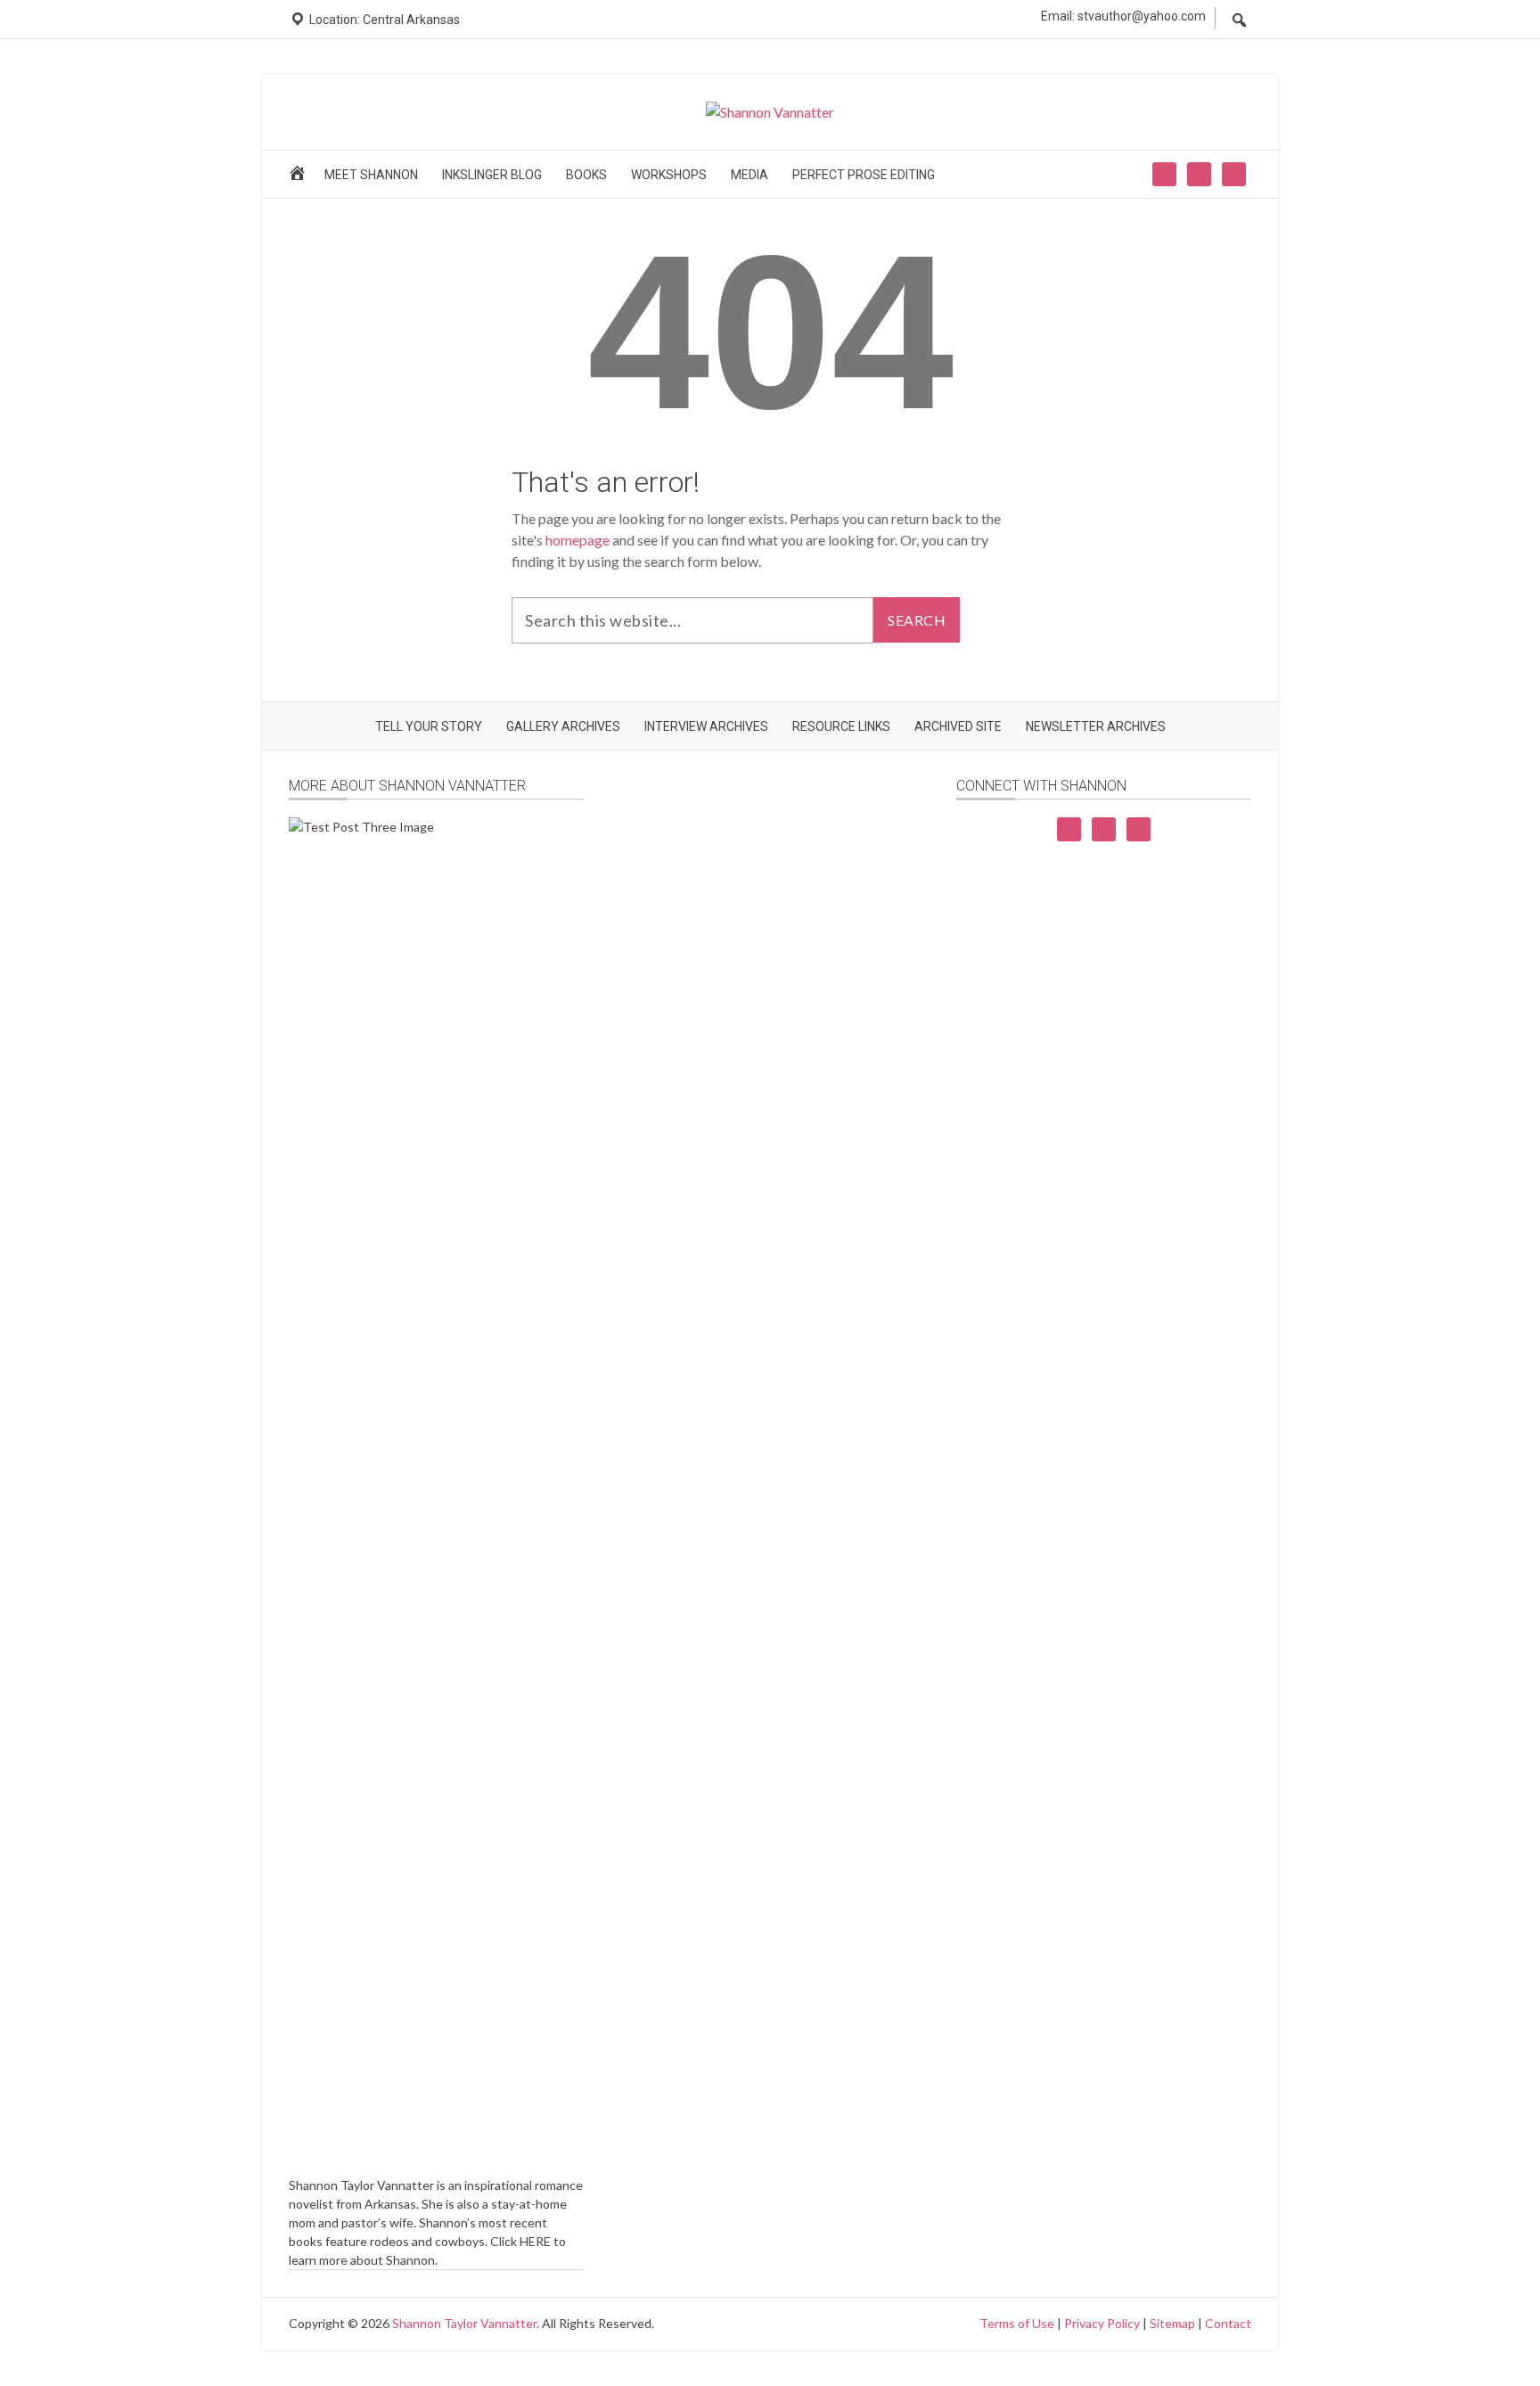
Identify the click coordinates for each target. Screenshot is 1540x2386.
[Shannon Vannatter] (770, 112)
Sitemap (1172, 2323)
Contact (1228, 2323)
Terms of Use (1017, 2323)
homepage (577, 540)
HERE (535, 2241)
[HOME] (300, 179)
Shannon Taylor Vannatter (464, 2323)
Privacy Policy (1102, 2323)
